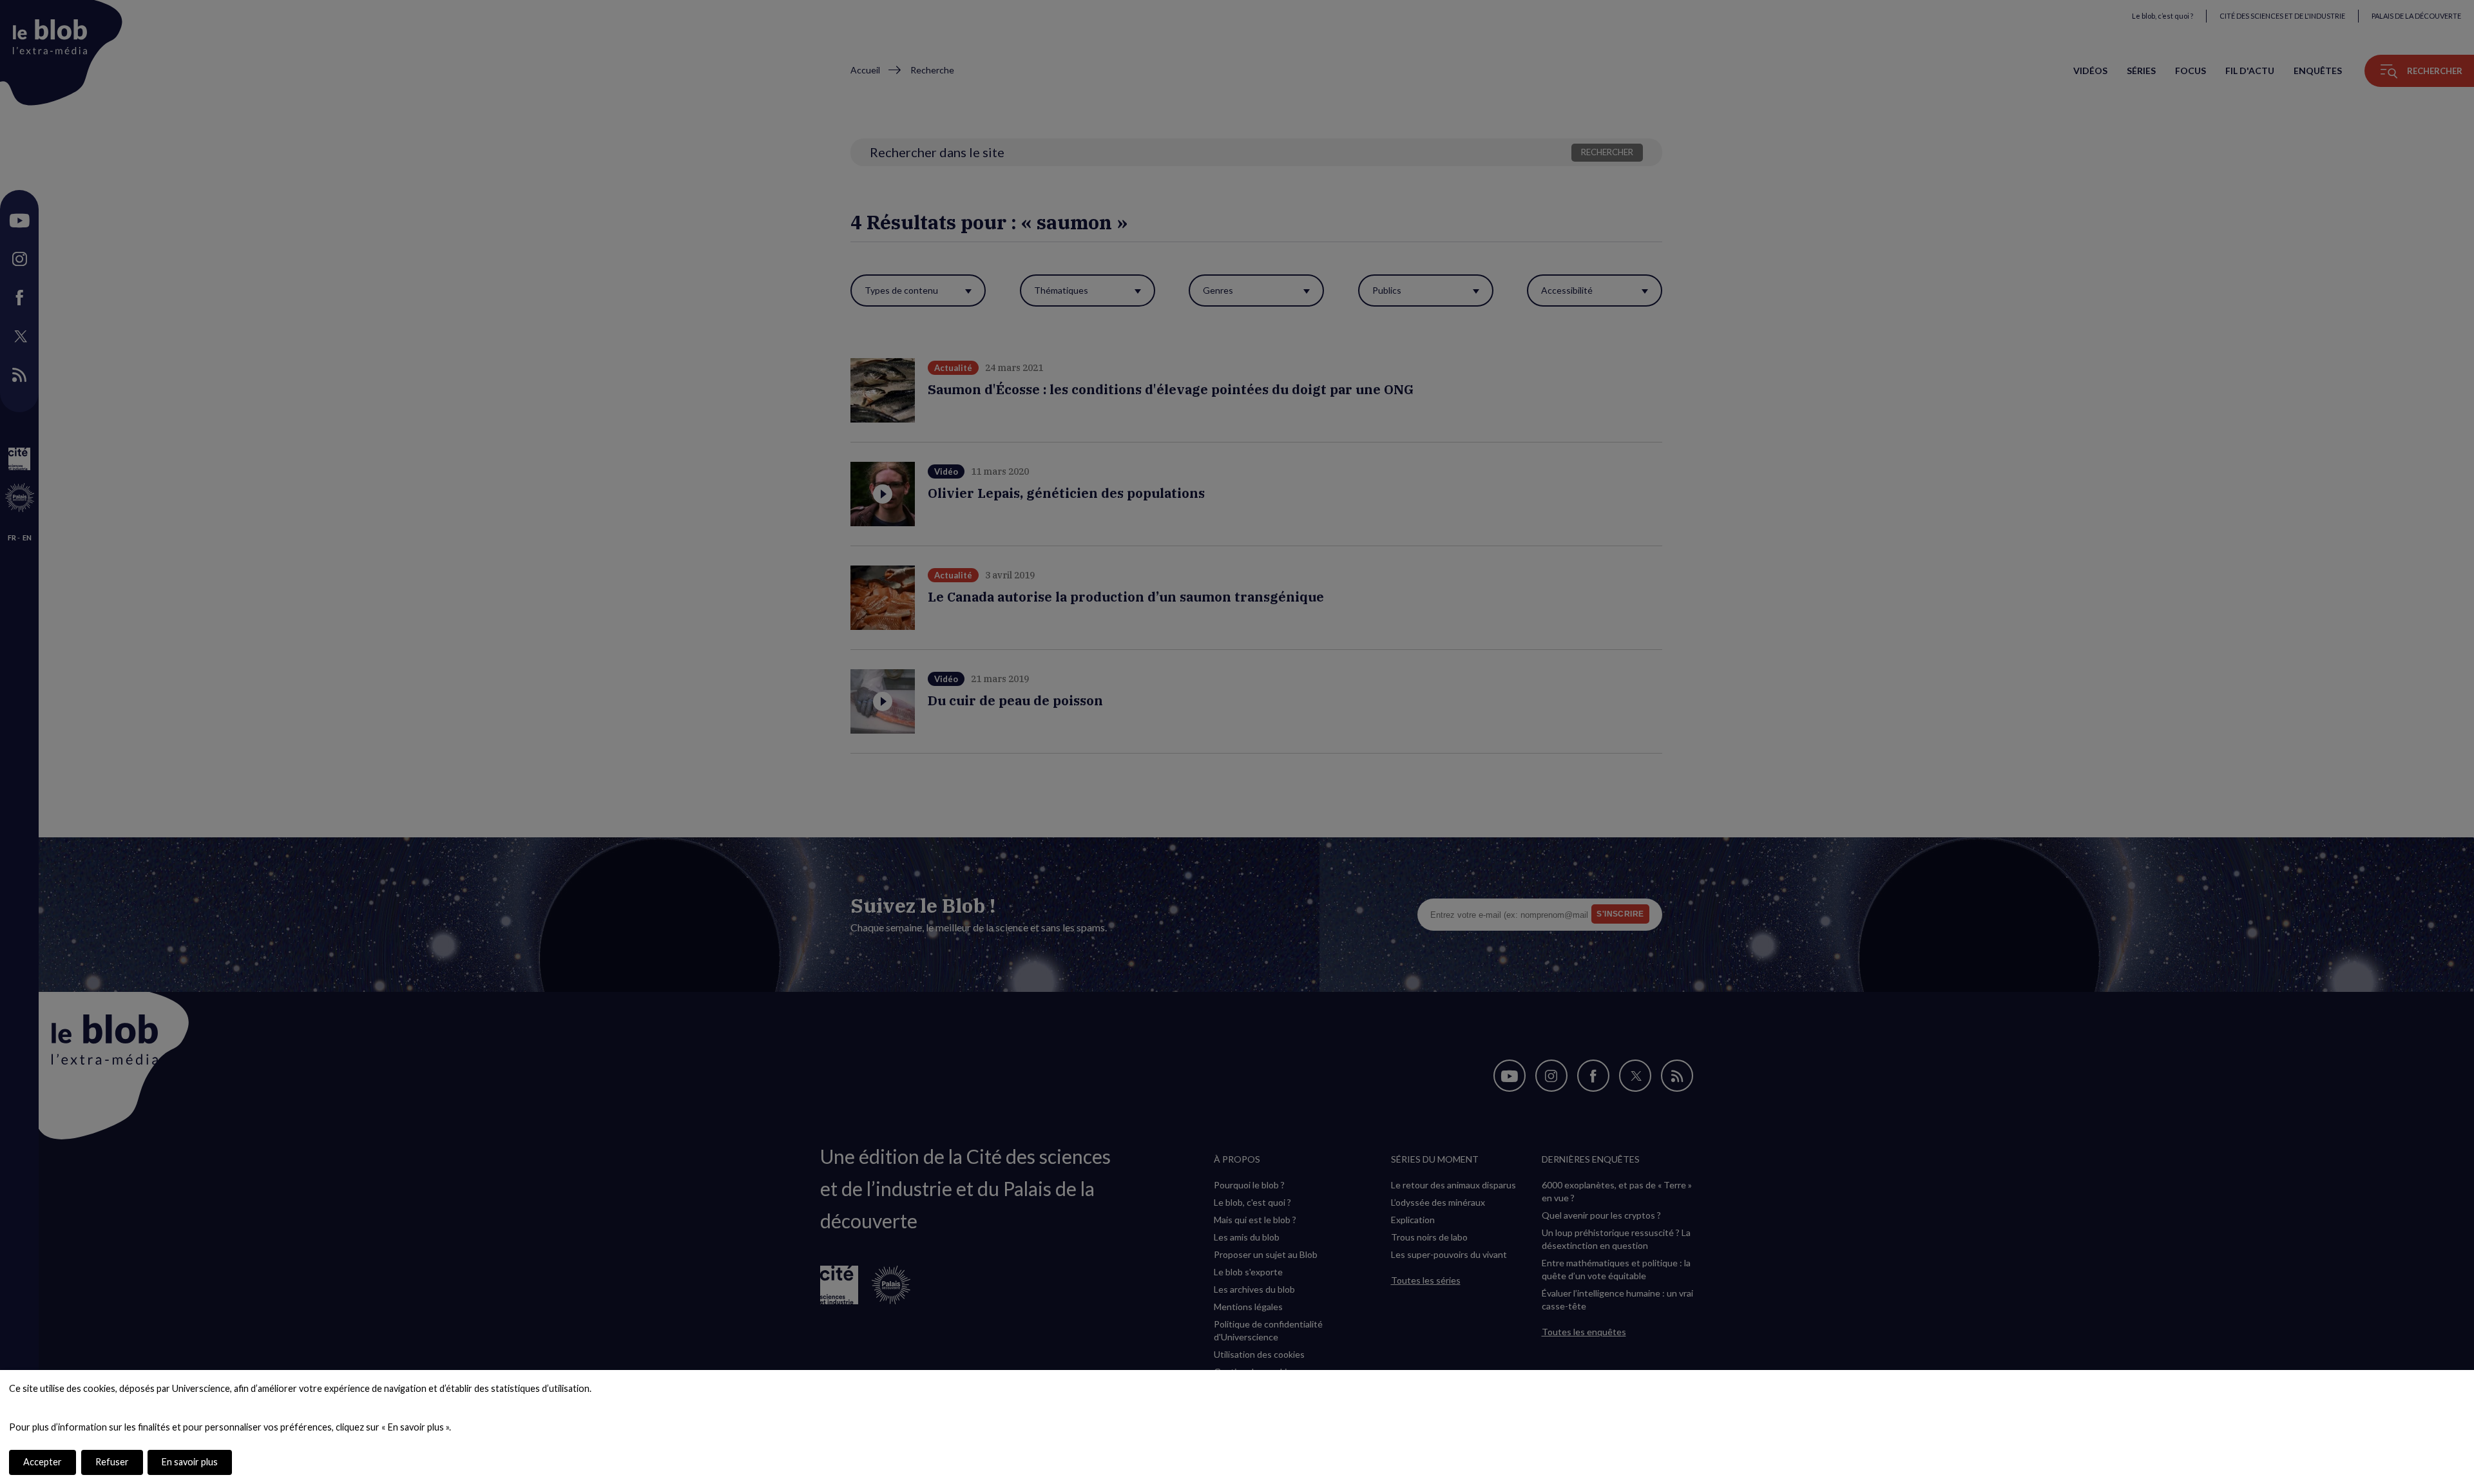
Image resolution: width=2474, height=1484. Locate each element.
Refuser (112, 1462)
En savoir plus (190, 1462)
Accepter (43, 1462)
